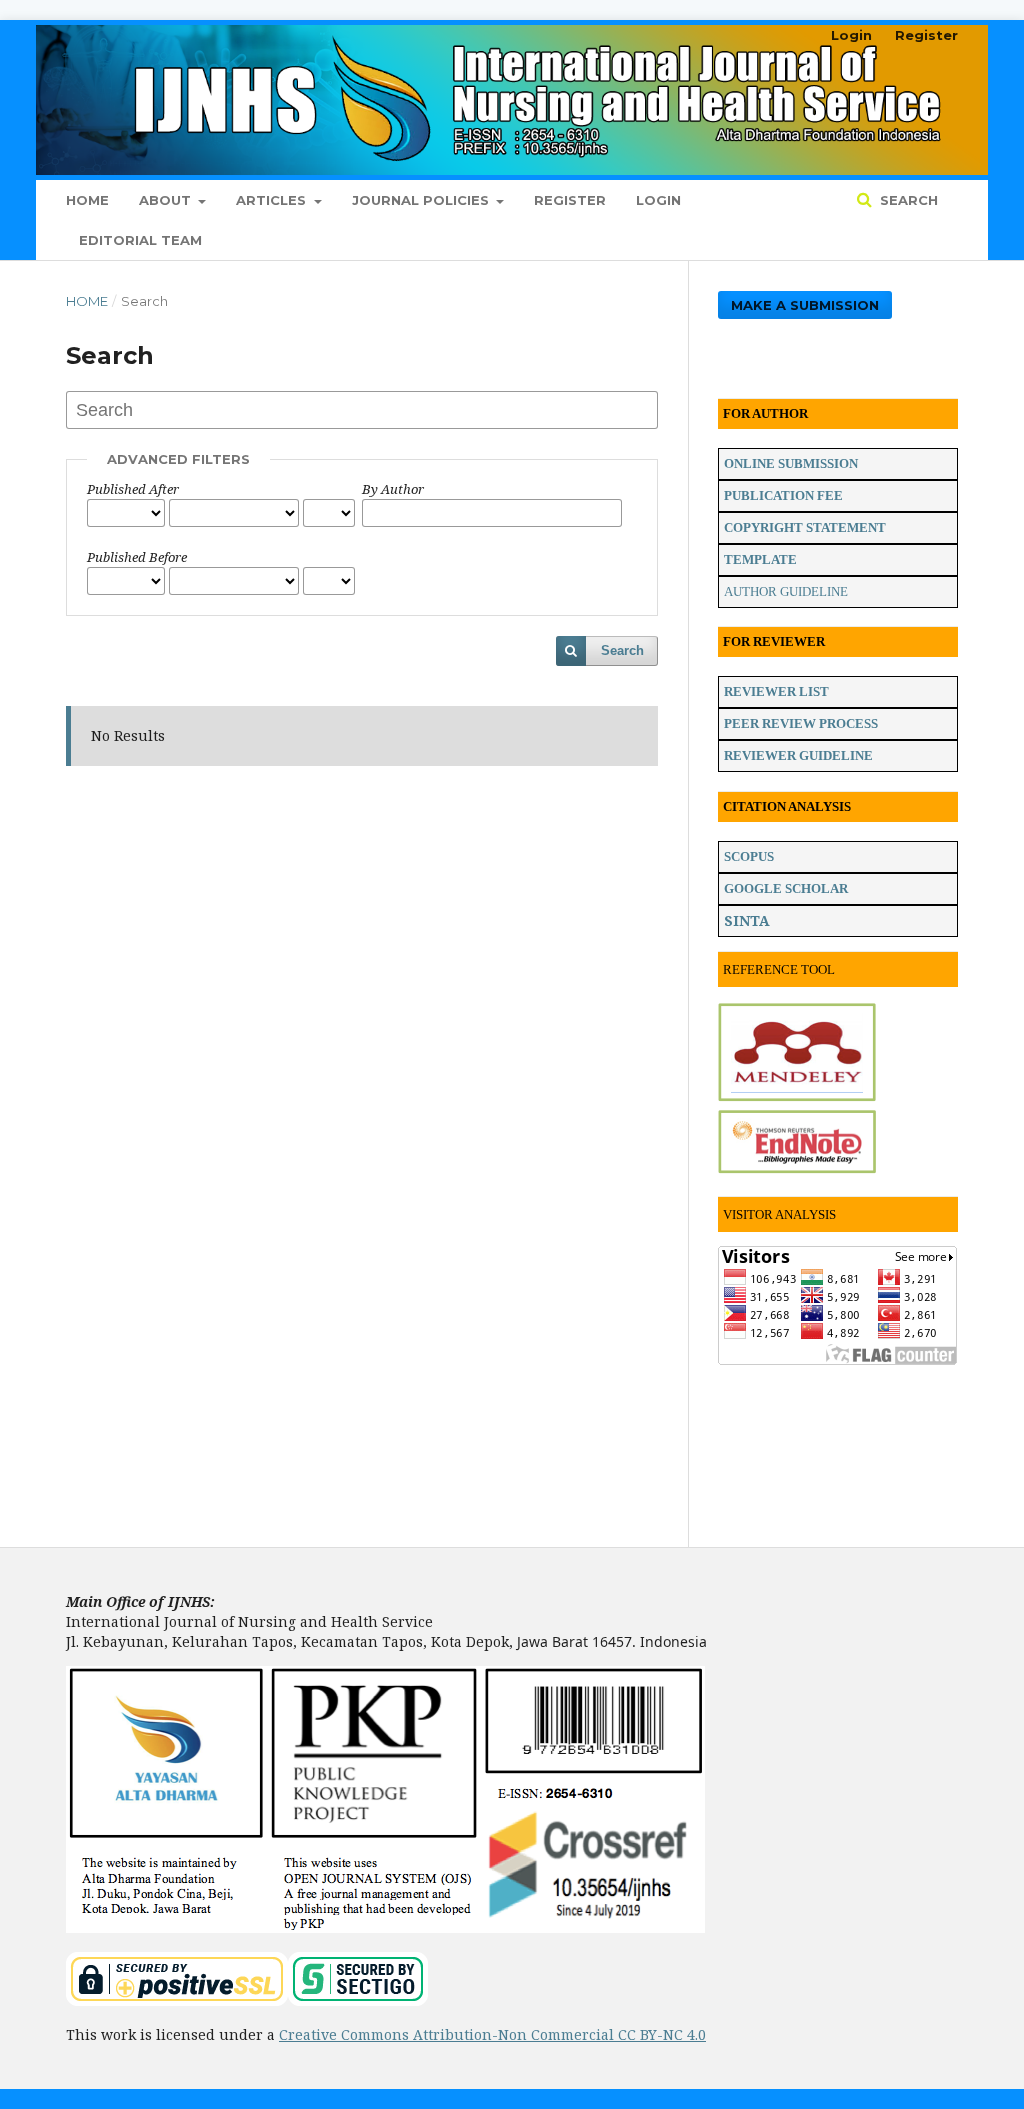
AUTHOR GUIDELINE (786, 591)
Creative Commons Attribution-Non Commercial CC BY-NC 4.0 (492, 2034)
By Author (393, 489)
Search (907, 200)
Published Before (137, 557)
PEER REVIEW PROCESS (801, 723)
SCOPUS (749, 856)
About (167, 200)
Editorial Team (140, 240)
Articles (273, 200)
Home (87, 200)
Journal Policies (422, 200)
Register (570, 200)
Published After (133, 489)
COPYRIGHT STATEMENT (805, 527)
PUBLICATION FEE (783, 495)
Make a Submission (805, 305)
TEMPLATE (760, 559)
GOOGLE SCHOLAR (786, 888)
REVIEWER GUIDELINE (798, 755)
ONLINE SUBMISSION (791, 463)
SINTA (747, 920)
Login (658, 200)
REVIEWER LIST (776, 691)
